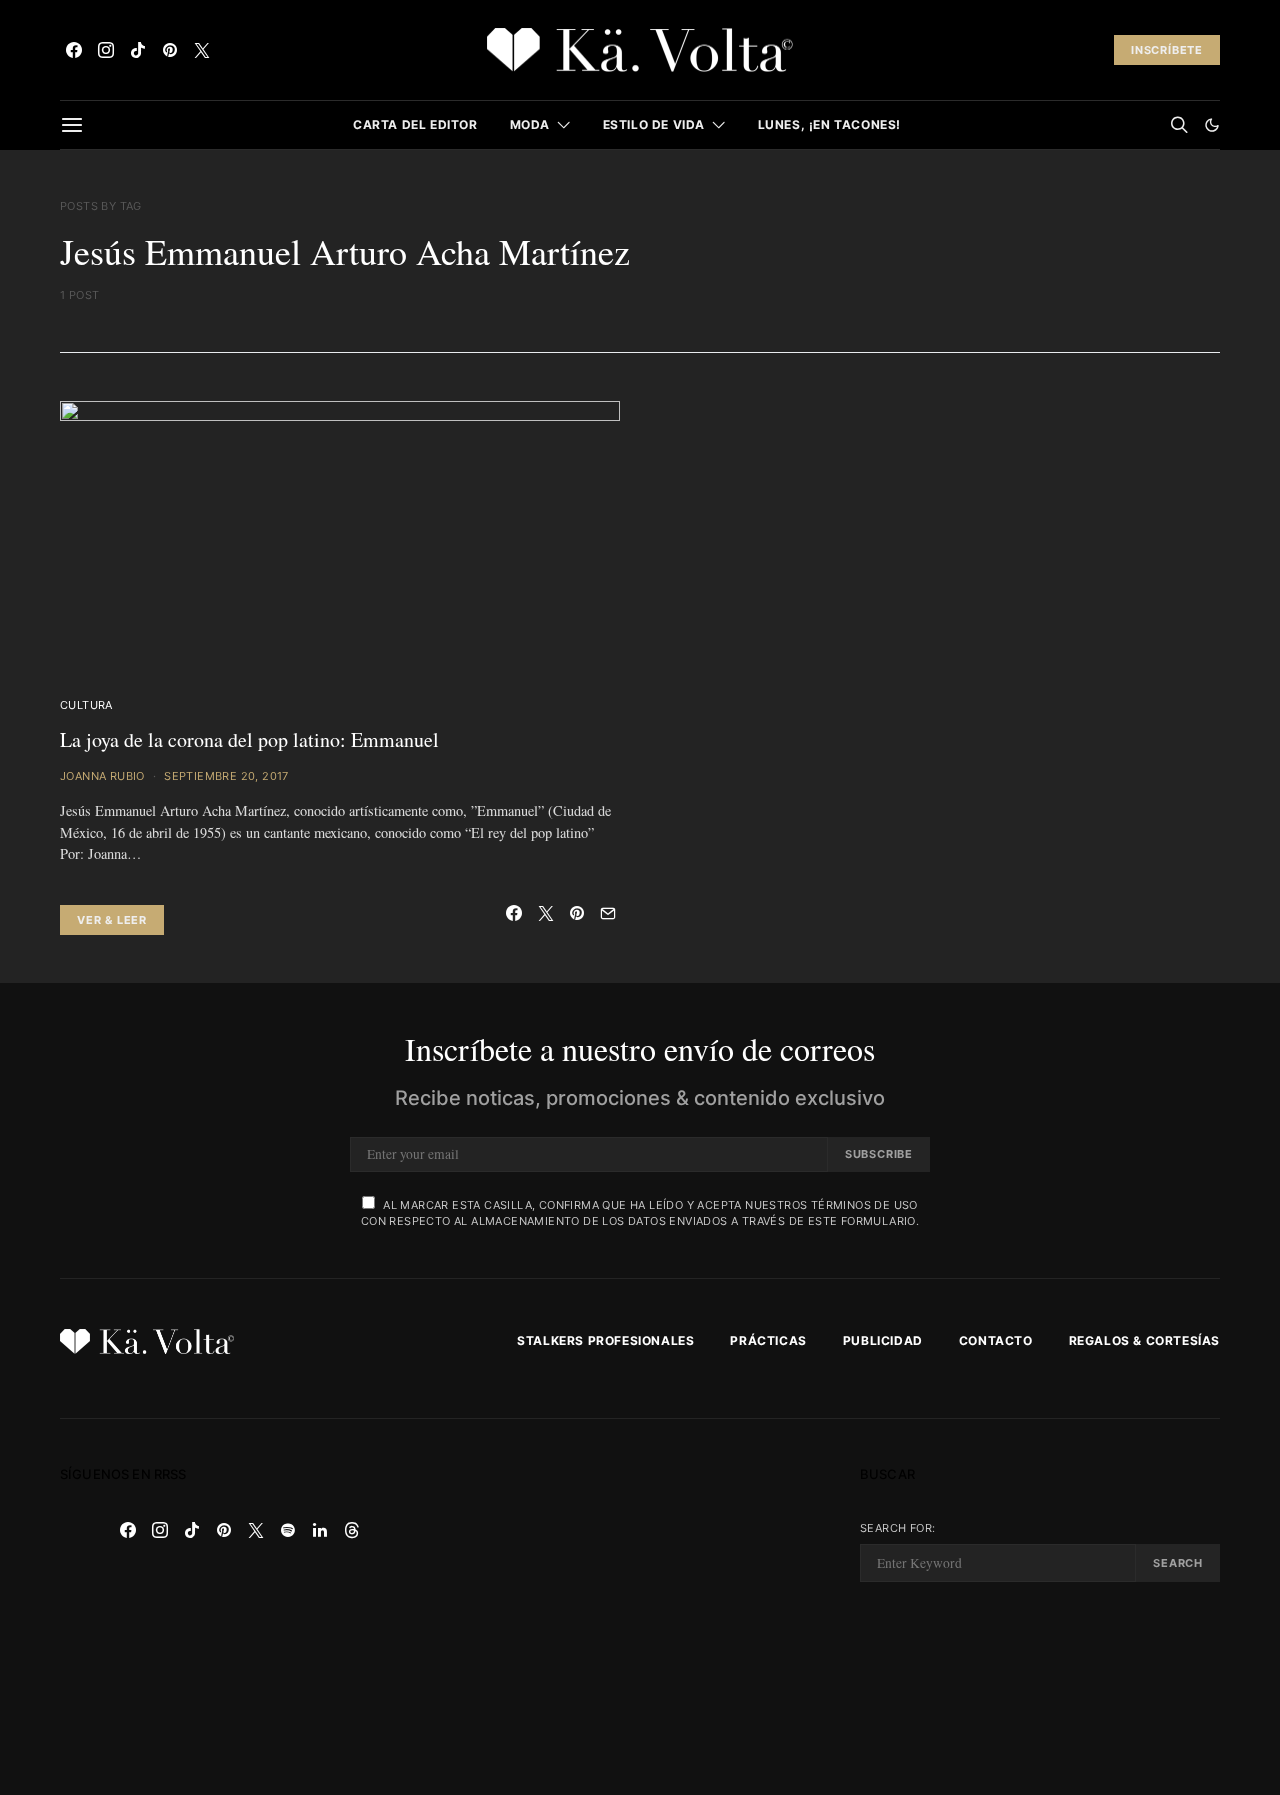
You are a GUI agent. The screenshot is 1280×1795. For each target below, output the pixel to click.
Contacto (996, 1340)
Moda (530, 124)
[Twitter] (202, 50)
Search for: (897, 1528)
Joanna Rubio (102, 776)
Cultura (86, 705)
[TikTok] (138, 50)
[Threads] (352, 1530)
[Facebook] (74, 50)
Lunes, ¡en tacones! (829, 124)
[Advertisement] (640, 1607)
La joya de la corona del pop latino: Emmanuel (249, 739)
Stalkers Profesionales (605, 1340)
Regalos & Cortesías (1144, 1340)
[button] (1212, 125)
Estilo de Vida (654, 124)
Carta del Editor (415, 124)
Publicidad (883, 1340)
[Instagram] (106, 50)
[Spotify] (288, 1530)
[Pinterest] (170, 50)
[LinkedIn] (320, 1530)
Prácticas (768, 1340)
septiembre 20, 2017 (226, 776)
